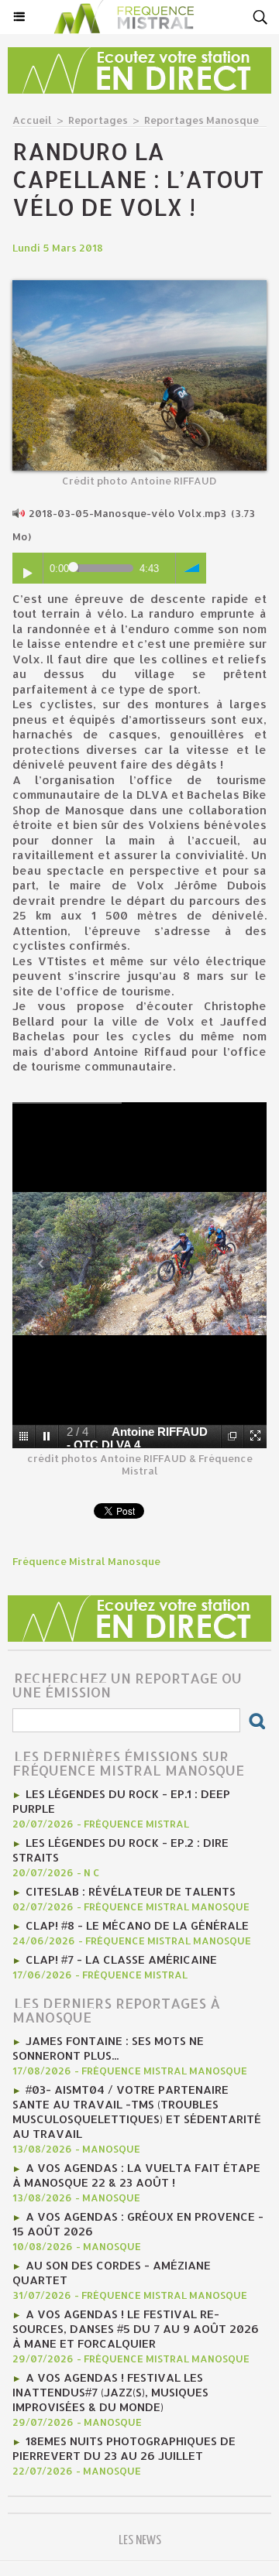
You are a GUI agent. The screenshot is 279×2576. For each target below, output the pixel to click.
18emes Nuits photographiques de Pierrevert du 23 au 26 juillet (124, 2448)
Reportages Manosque (201, 120)
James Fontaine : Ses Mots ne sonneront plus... (108, 2048)
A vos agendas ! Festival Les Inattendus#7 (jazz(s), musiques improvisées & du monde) (110, 2392)
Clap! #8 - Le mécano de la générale (137, 1925)
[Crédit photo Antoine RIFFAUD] (139, 287)
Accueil (32, 120)
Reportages (98, 120)
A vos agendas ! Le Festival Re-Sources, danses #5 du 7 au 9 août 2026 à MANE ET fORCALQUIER (136, 2329)
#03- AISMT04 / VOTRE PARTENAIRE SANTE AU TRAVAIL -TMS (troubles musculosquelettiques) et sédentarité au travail (137, 2112)
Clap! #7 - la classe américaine (121, 1959)
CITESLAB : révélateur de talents (131, 1891)
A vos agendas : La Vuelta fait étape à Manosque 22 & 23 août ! (136, 2175)
